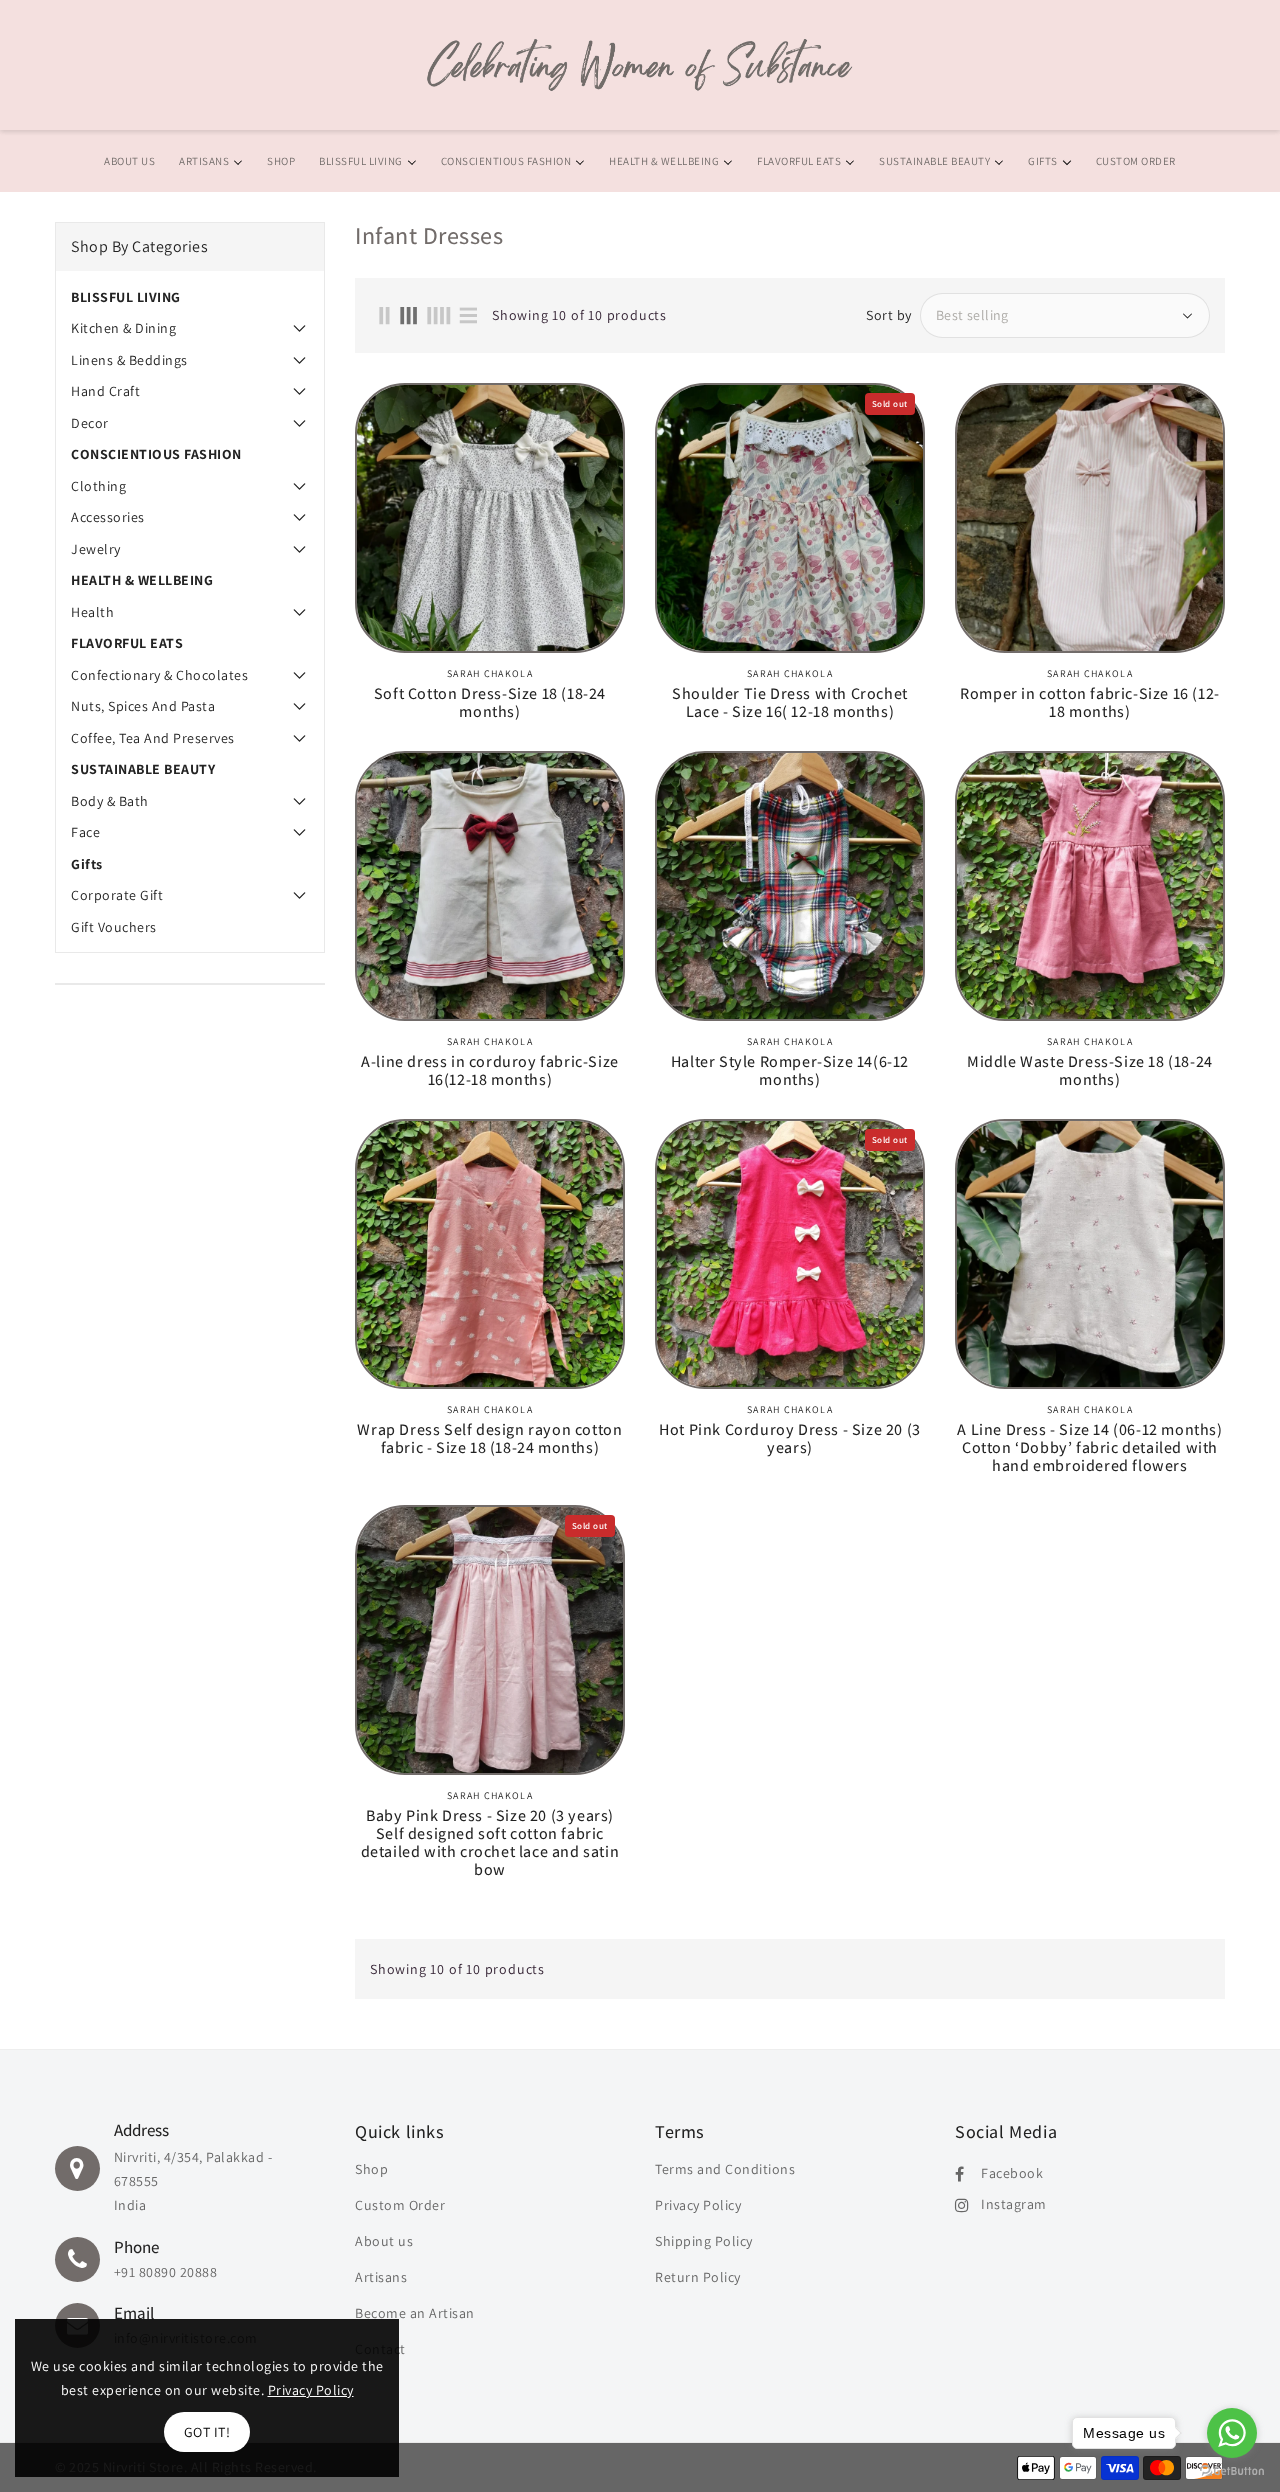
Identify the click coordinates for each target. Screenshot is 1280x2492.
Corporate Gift (117, 895)
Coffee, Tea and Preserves (153, 738)
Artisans (381, 2277)
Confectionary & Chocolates (159, 675)
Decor (90, 423)
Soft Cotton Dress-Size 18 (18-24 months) (490, 703)
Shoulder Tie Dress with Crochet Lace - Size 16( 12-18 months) (790, 703)
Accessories (108, 517)
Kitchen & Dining (123, 328)
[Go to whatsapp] (1232, 2433)
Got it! (207, 2432)
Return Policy (698, 2277)
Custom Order (400, 2205)
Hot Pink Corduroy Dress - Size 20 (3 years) (790, 1439)
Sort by (889, 315)
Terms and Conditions (725, 2169)
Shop (371, 2169)
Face (85, 832)
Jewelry (96, 549)
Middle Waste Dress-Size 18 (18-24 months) (1090, 1071)
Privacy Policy (698, 2205)
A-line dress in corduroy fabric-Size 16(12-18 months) (490, 1071)
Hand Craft (105, 391)
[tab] (190, 297)
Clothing (98, 486)
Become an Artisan (415, 2313)
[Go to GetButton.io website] (1232, 2471)
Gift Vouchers (114, 927)
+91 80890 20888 (166, 2272)
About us (384, 2241)
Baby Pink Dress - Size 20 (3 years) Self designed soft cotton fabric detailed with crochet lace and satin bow (490, 1843)
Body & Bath (110, 801)
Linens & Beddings (129, 360)
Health (92, 612)
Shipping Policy (704, 2241)
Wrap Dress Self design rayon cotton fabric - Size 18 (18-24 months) (489, 1439)
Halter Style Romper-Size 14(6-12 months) (790, 1071)
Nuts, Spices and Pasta (143, 706)
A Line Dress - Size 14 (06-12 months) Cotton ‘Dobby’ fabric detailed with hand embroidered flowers (1089, 1448)
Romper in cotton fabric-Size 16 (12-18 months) (1090, 703)
